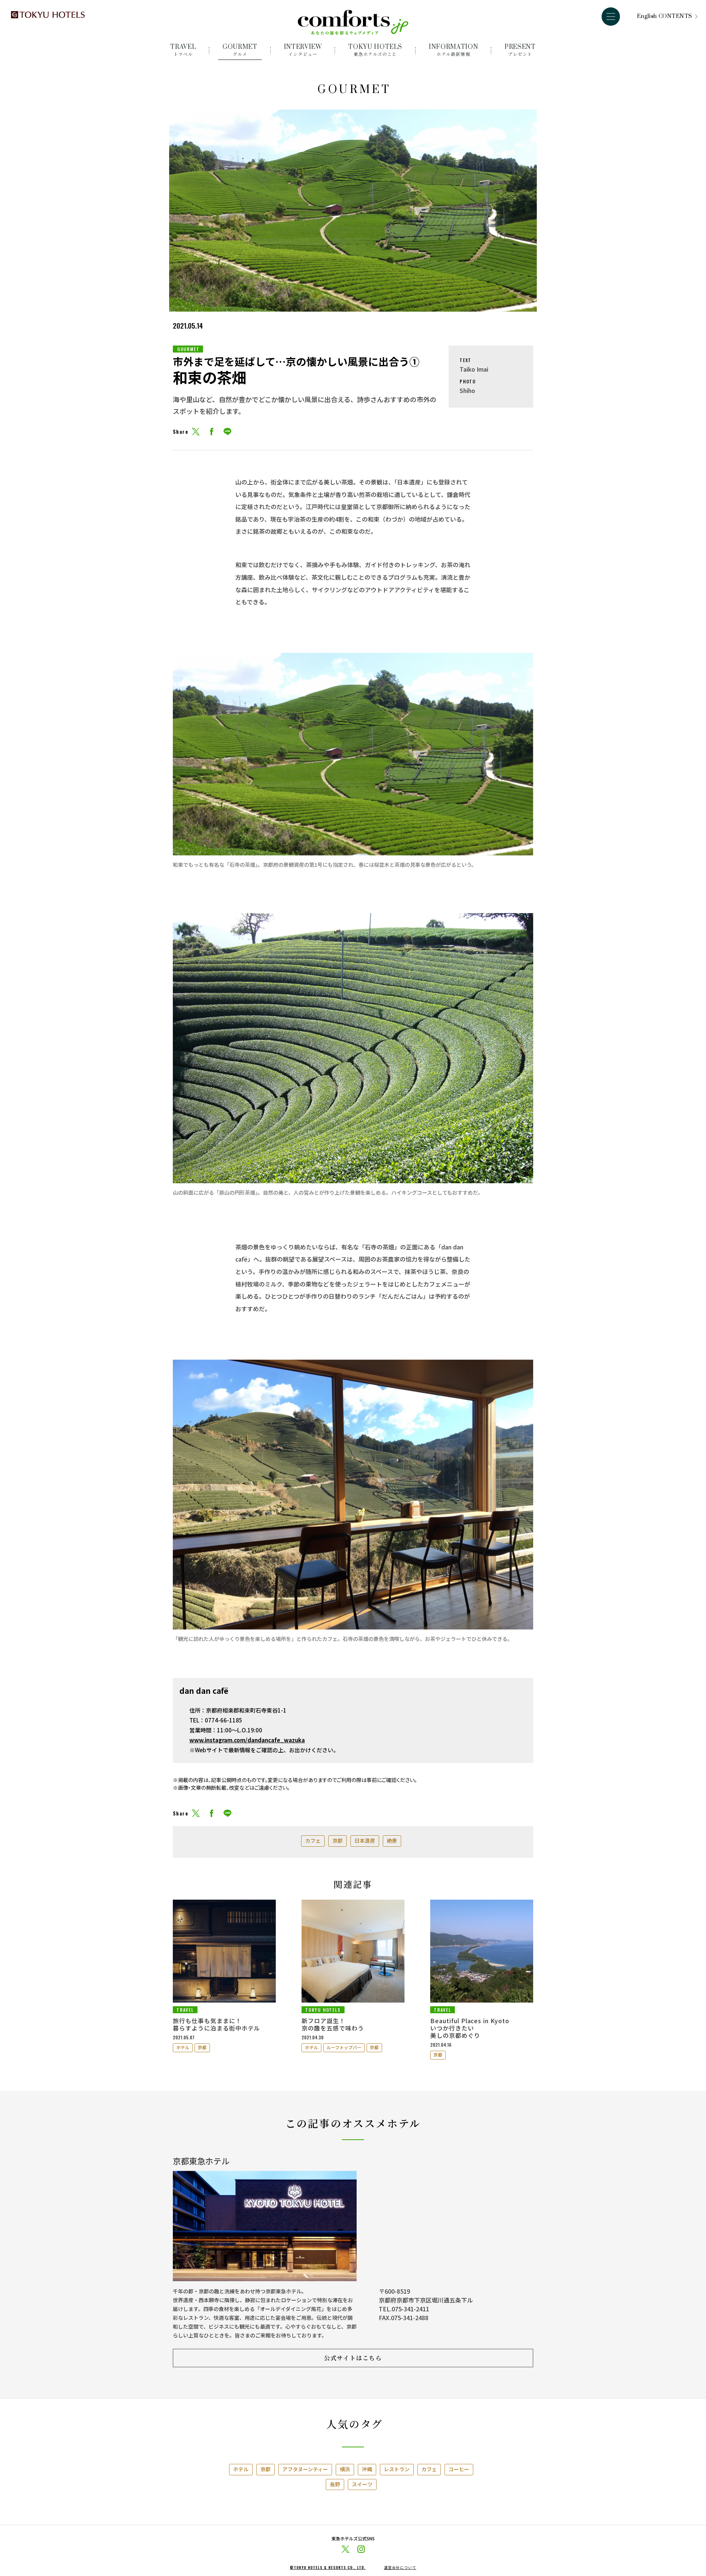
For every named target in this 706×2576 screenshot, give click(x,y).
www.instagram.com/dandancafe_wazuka (247, 1740)
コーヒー (459, 2469)
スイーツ (362, 2484)
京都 (338, 1840)
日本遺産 (365, 1840)
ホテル (183, 2047)
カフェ (313, 1840)
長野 (335, 2484)
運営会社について (400, 2568)
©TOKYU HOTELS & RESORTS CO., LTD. (328, 2568)
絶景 (392, 1840)
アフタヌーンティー (305, 2469)
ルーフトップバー (344, 2047)
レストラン (397, 2469)
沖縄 (367, 2469)
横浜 (345, 2469)
